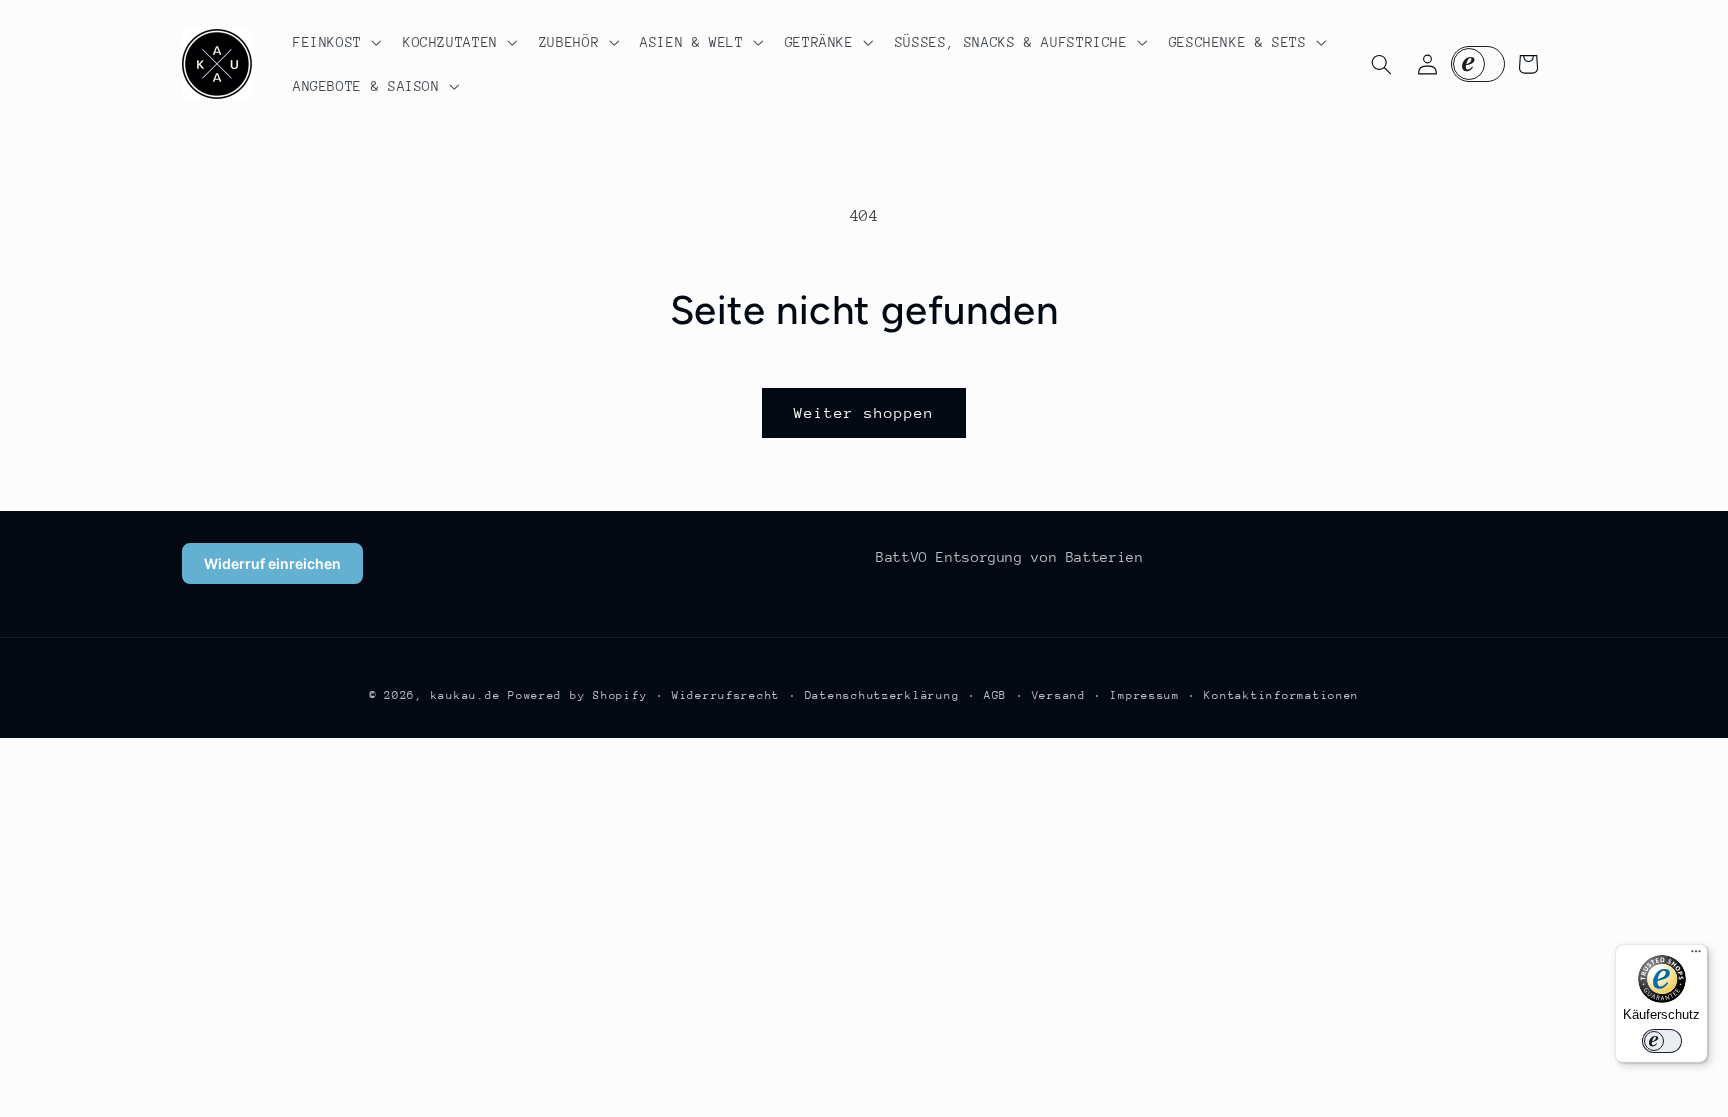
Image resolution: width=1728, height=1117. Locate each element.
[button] (335, 42)
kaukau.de (466, 695)
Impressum (1145, 695)
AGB (995, 695)
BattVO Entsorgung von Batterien (1010, 557)
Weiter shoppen (864, 412)
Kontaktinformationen (1281, 695)
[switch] (1662, 1041)
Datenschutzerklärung (882, 695)
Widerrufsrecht (726, 695)
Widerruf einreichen (272, 563)
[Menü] (1696, 956)
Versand (1059, 695)
